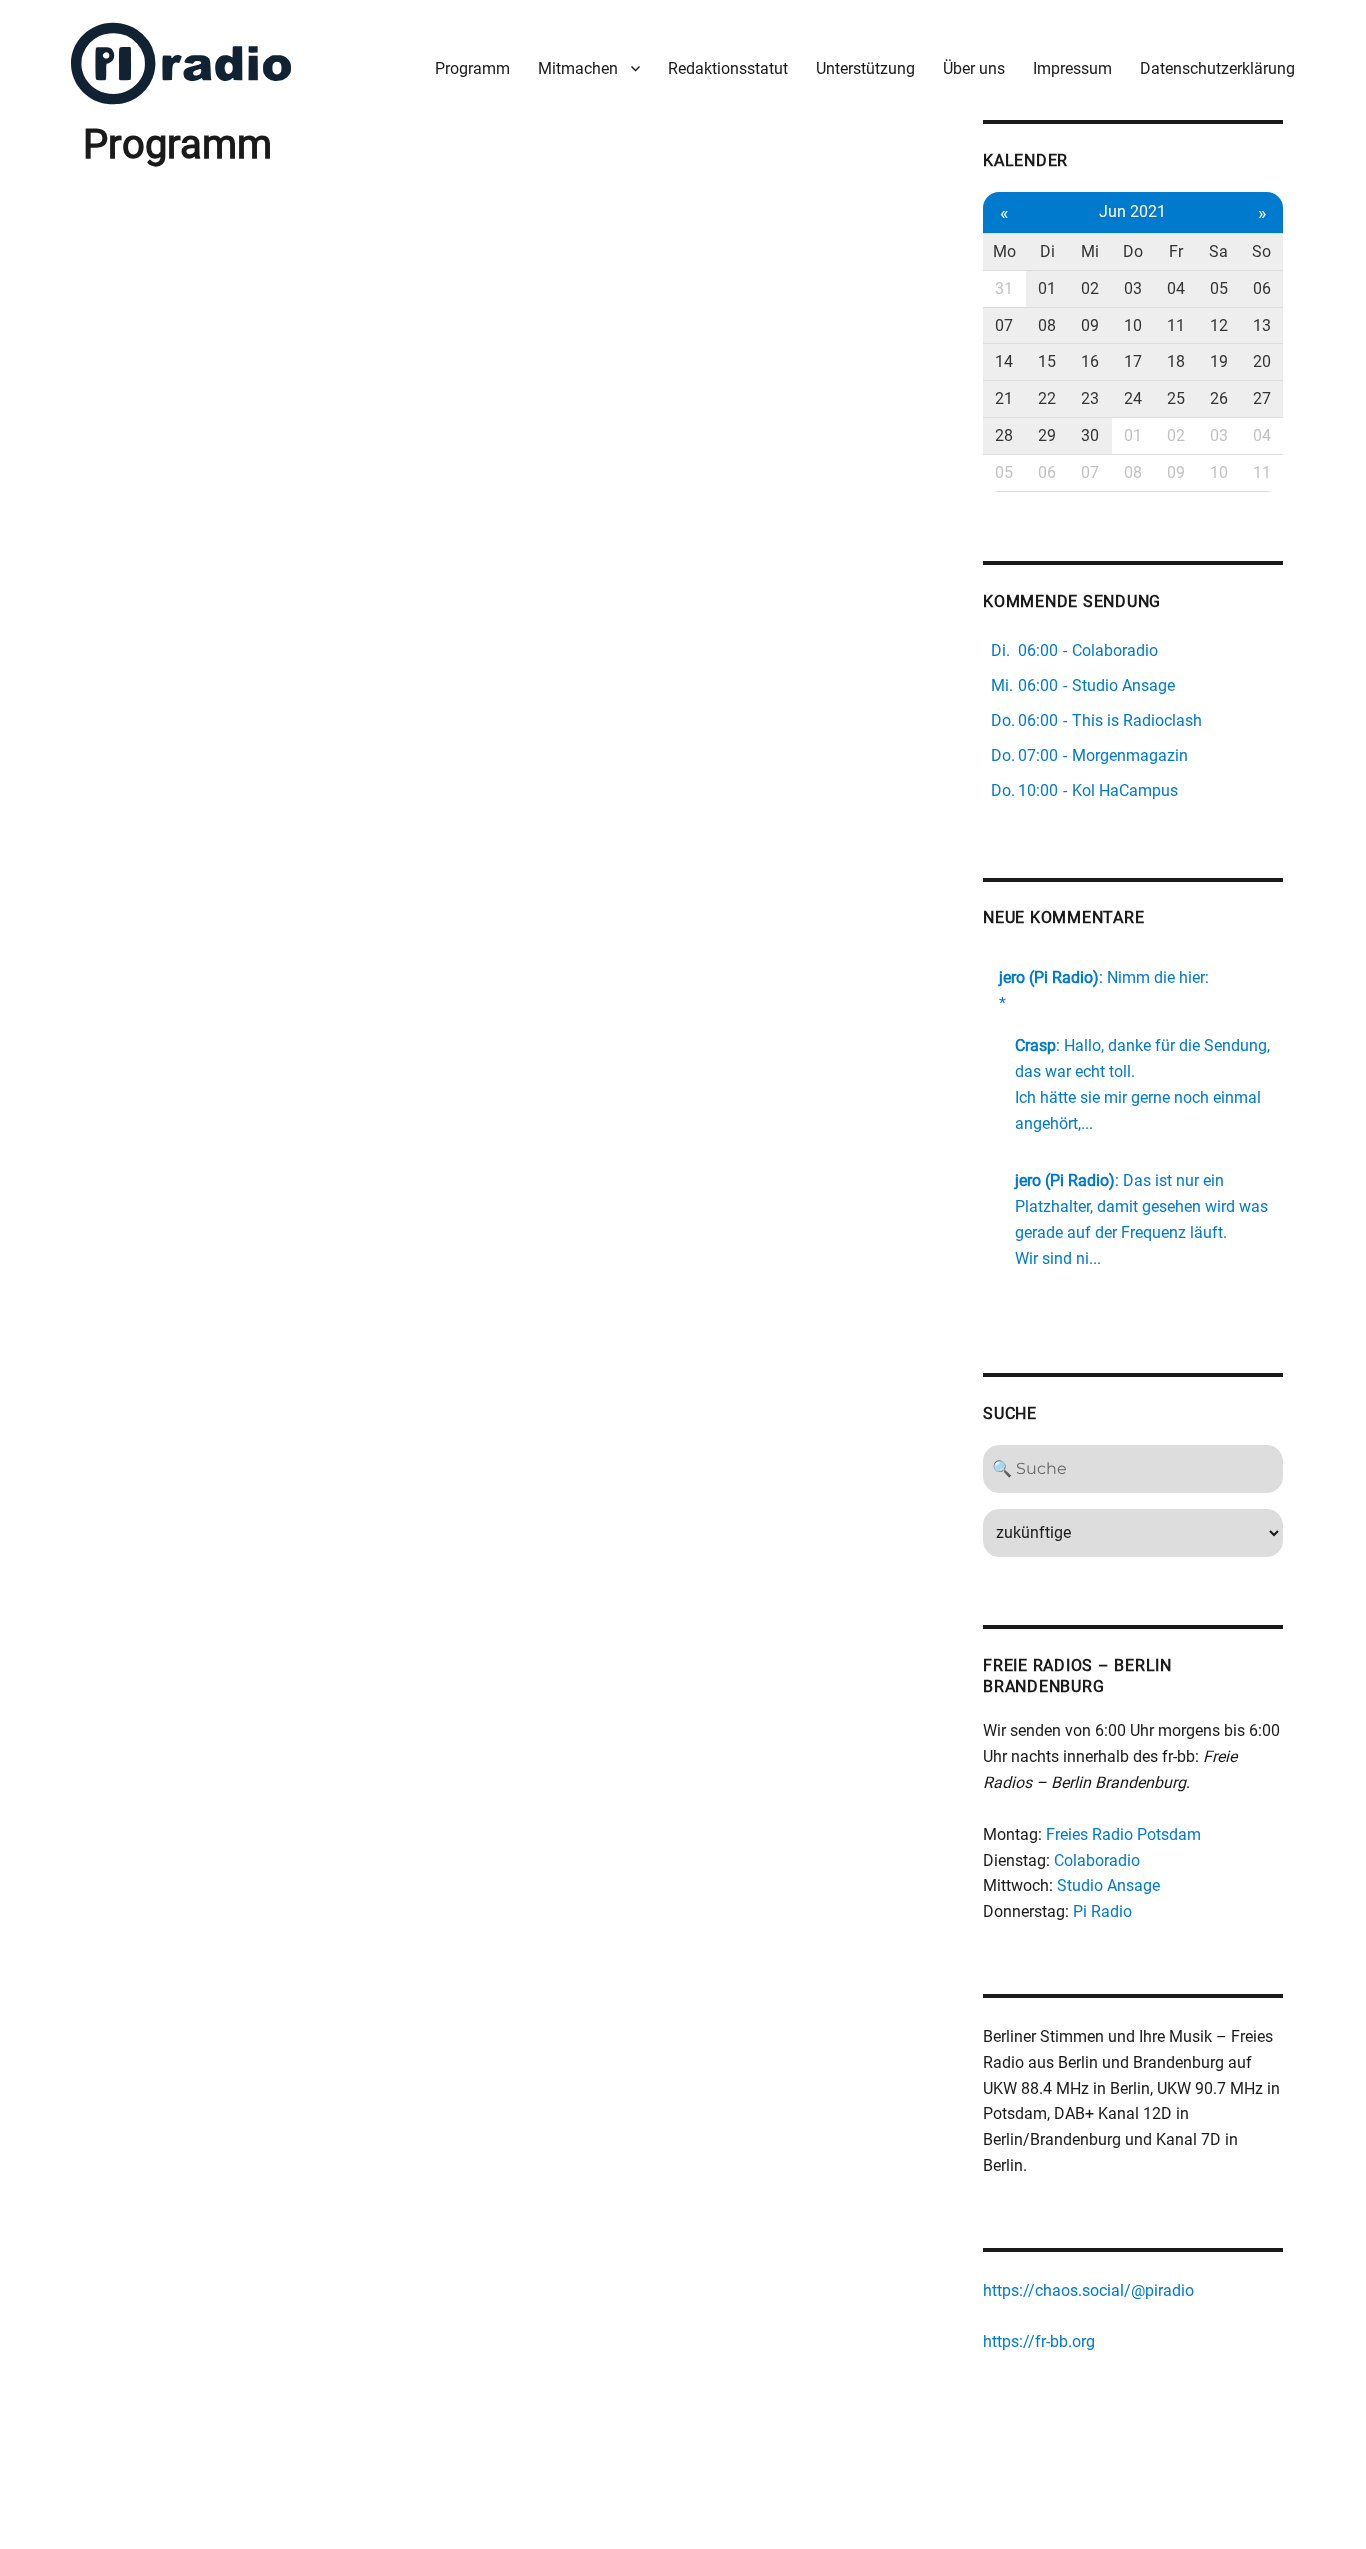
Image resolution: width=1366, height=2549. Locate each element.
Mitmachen (578, 68)
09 (1090, 325)
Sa (1218, 251)
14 (1004, 361)
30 (1090, 435)
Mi (1090, 251)
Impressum (1072, 68)
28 (1004, 435)
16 (1090, 361)
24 (1133, 398)
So (1261, 251)
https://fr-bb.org (1039, 2341)
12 (1219, 325)
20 (1262, 361)
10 (1133, 325)
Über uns (974, 68)
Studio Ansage (1108, 1885)
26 (1219, 398)
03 (1133, 288)
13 (1262, 325)
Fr (1176, 251)
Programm (472, 68)
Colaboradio (1097, 1860)
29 (1047, 435)
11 (1176, 325)
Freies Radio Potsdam (1123, 1834)
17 (1133, 361)
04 (1176, 288)
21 (1004, 398)
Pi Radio (1102, 1911)
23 (1090, 398)
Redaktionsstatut (728, 68)
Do (1133, 251)
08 (1047, 325)
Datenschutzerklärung (1217, 68)
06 (1262, 288)
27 (1262, 398)
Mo (1004, 251)
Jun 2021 (1132, 211)
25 (1176, 398)
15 (1047, 361)
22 (1047, 398)
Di (1047, 251)
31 (1004, 288)
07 (1004, 325)
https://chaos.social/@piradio (1088, 2290)
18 (1176, 361)
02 (1090, 288)
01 (1047, 288)
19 (1219, 361)
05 (1219, 288)
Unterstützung (865, 68)
